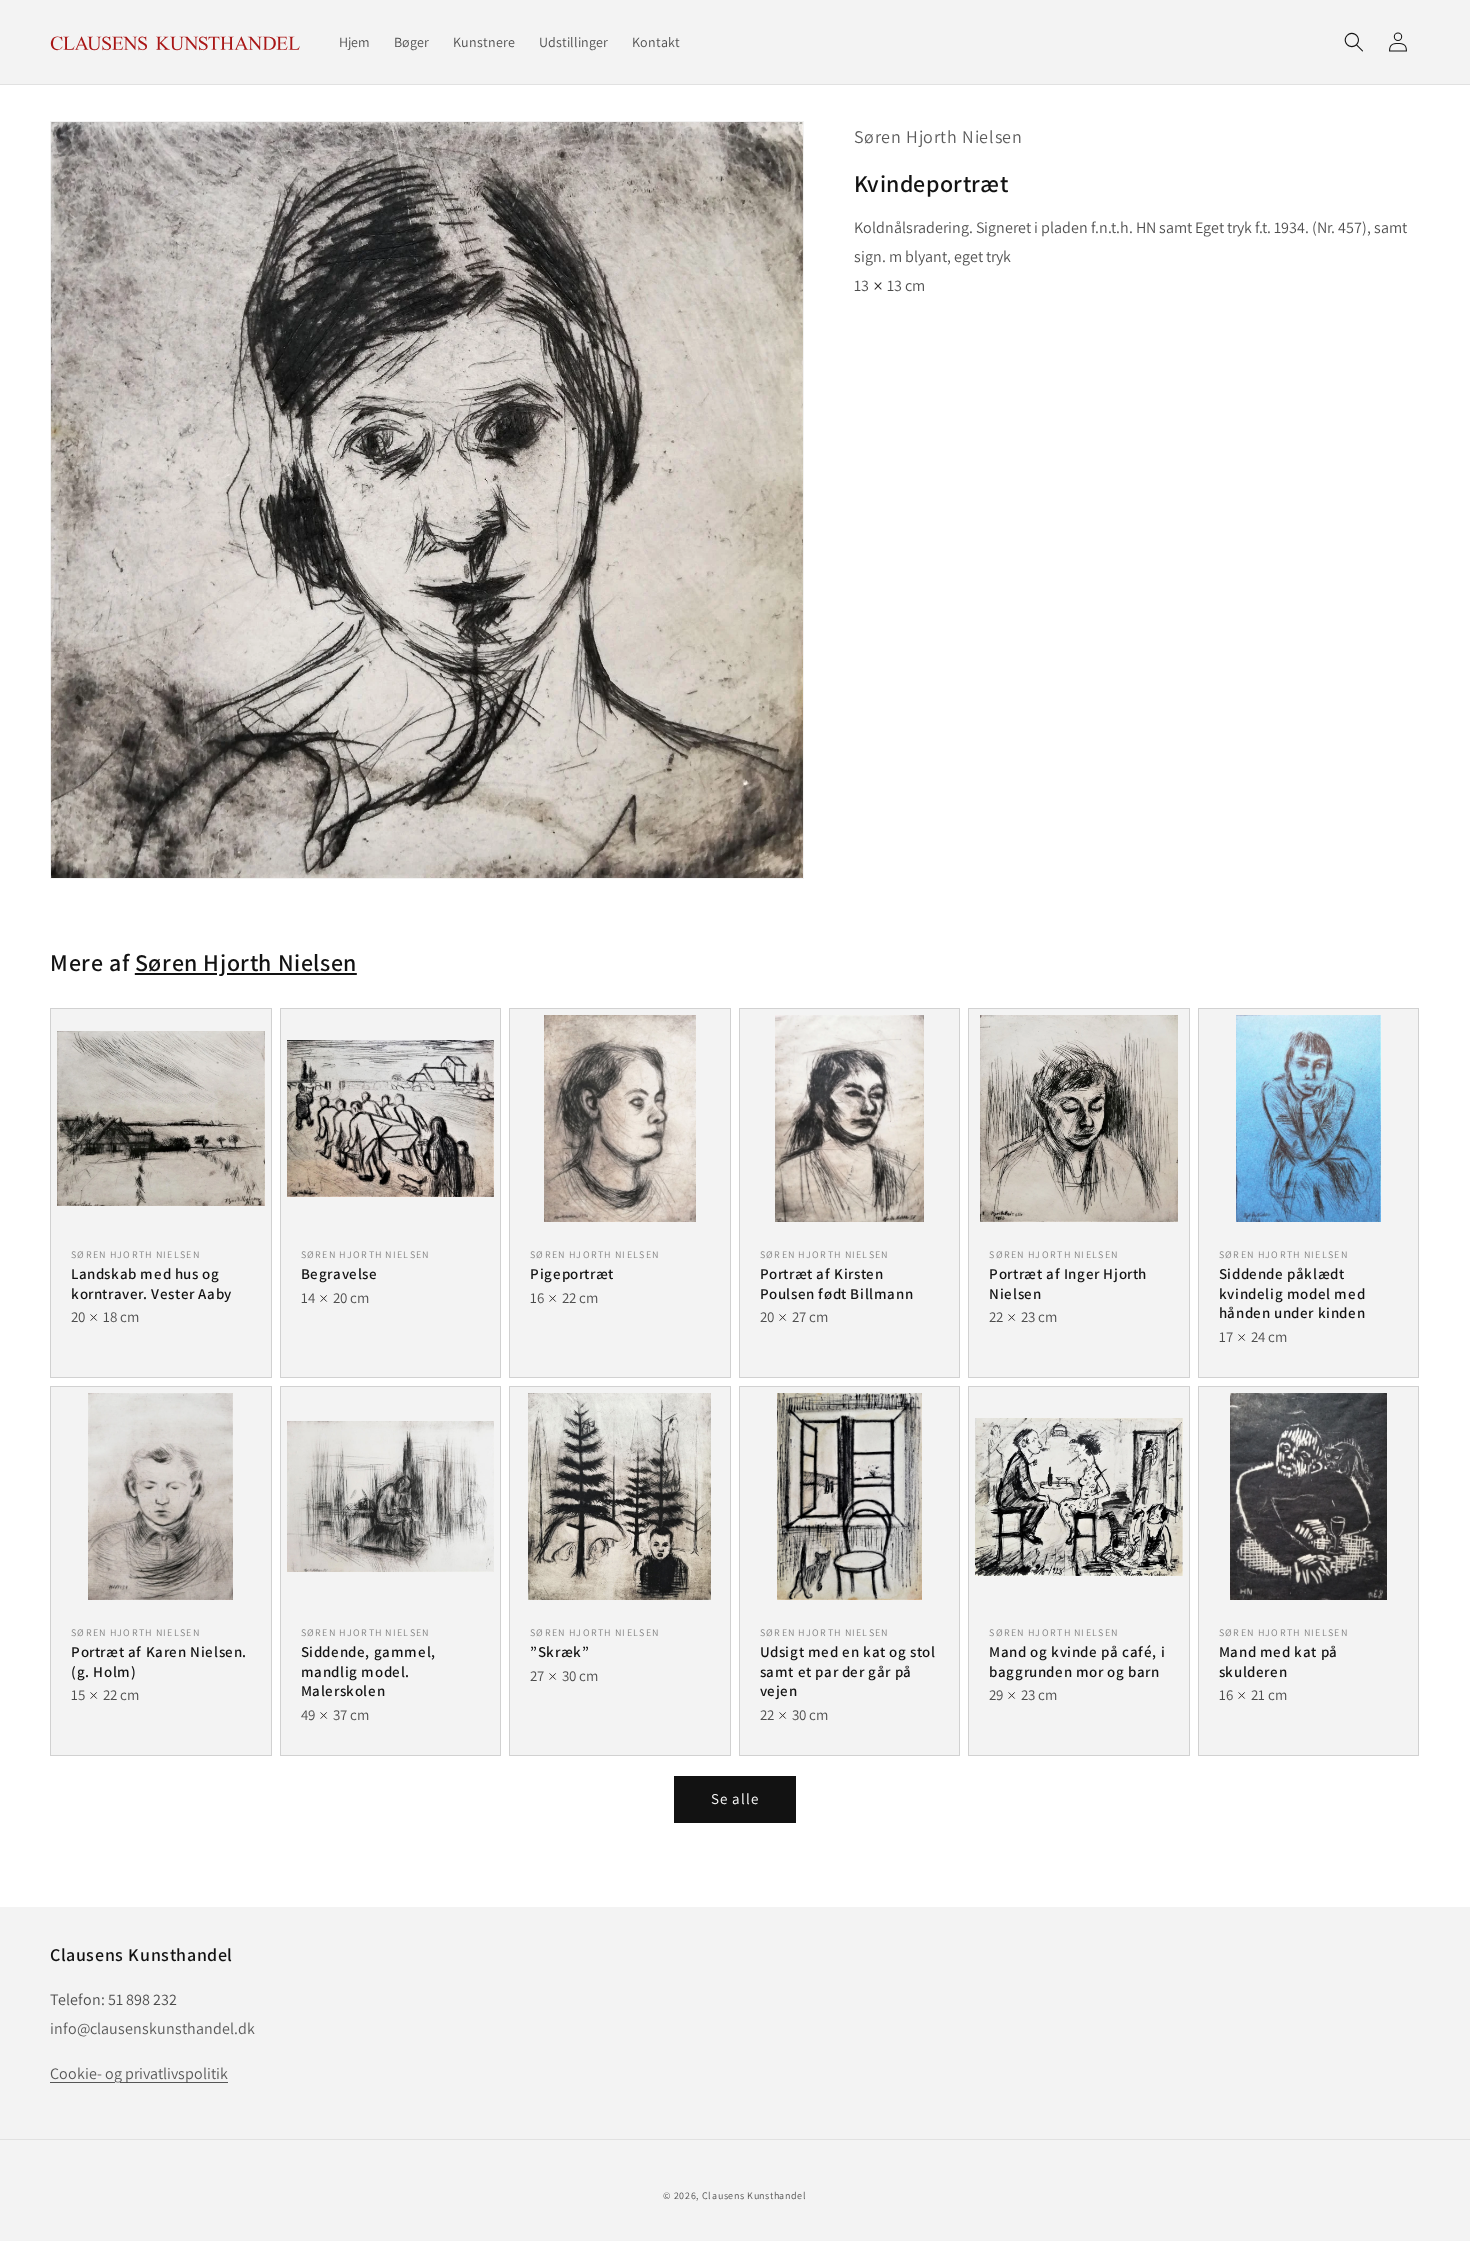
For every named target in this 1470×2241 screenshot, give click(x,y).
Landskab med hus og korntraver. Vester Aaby (151, 1283)
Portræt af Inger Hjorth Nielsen (1068, 1283)
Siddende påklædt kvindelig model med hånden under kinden (1292, 1293)
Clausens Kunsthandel (754, 2195)
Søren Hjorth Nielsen (938, 136)
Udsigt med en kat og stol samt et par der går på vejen (848, 1671)
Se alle (735, 1798)
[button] (1354, 42)
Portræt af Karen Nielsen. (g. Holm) (159, 1661)
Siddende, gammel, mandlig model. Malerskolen (368, 1671)
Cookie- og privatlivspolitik (139, 2073)
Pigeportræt (572, 1273)
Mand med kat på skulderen (1278, 1661)
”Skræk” (559, 1651)
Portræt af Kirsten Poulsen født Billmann (837, 1283)
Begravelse (339, 1273)
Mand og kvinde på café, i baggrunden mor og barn (1077, 1661)
